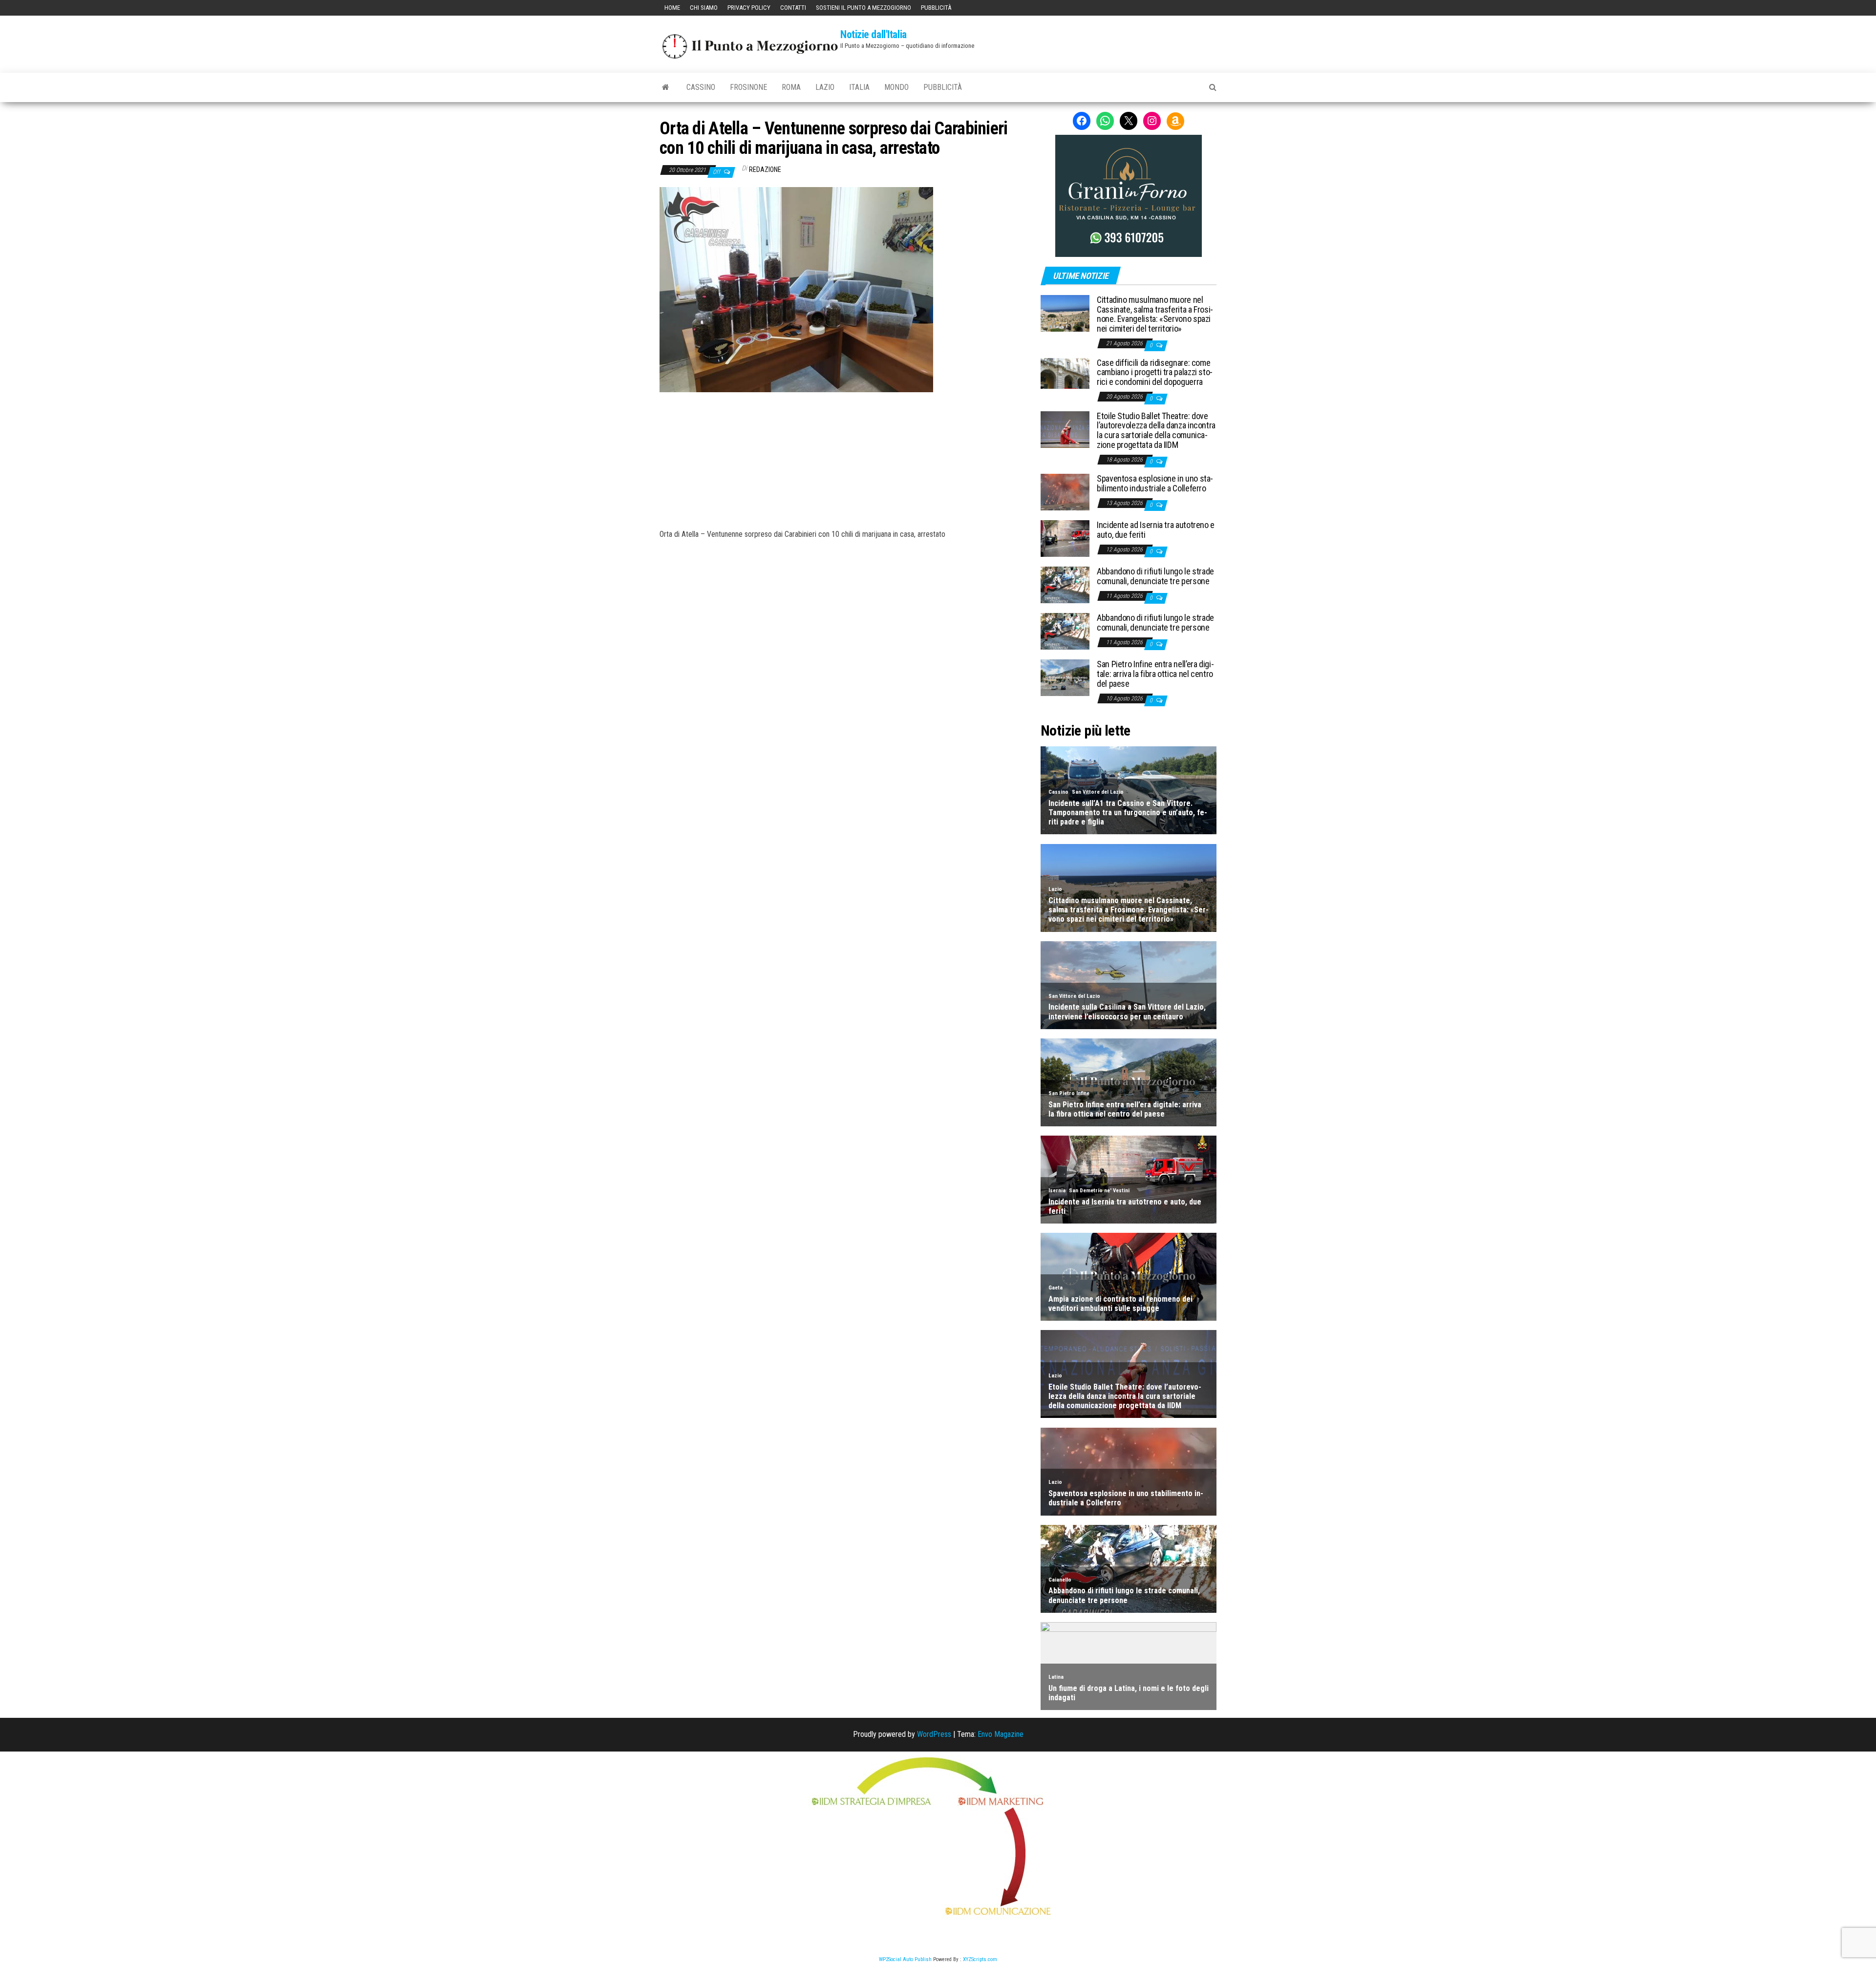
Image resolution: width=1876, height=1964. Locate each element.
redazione (765, 169)
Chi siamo (704, 8)
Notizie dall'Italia (874, 34)
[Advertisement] (843, 458)
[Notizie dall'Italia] (666, 87)
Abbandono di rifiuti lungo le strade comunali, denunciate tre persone (1155, 576)
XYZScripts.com (980, 1959)
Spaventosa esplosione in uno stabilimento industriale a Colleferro (1155, 483)
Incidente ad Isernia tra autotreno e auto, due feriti (1156, 530)
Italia (859, 87)
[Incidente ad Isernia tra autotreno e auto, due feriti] (1065, 538)
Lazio (825, 87)
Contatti (793, 8)
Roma (791, 87)
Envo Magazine (1001, 1734)
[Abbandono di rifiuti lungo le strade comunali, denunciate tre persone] (1065, 584)
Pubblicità (936, 8)
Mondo (896, 87)
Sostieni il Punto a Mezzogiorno (863, 8)
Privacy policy (749, 8)
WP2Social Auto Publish (905, 1959)
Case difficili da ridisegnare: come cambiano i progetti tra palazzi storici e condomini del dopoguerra (1155, 372)
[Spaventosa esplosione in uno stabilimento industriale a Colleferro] (1065, 492)
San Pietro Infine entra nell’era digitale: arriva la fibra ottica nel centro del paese (1155, 674)
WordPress (934, 1734)
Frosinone (748, 87)
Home (672, 8)
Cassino (701, 87)
